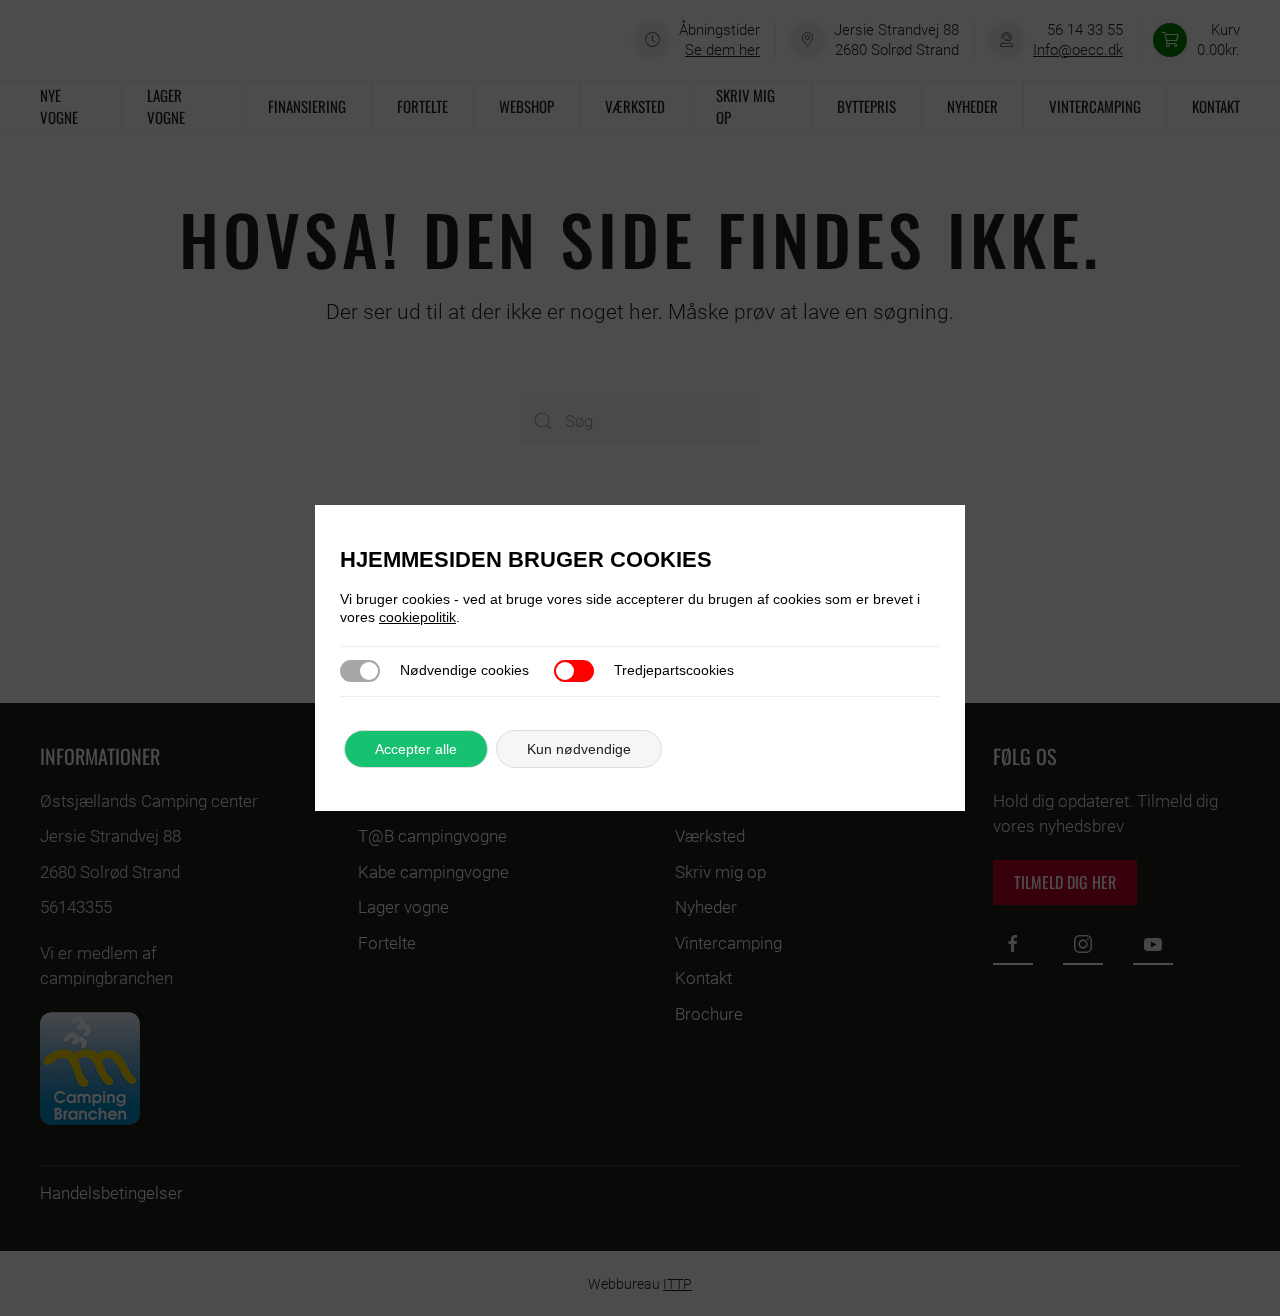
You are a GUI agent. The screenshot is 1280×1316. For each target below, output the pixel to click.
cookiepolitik (417, 617)
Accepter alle (416, 749)
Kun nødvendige (579, 749)
